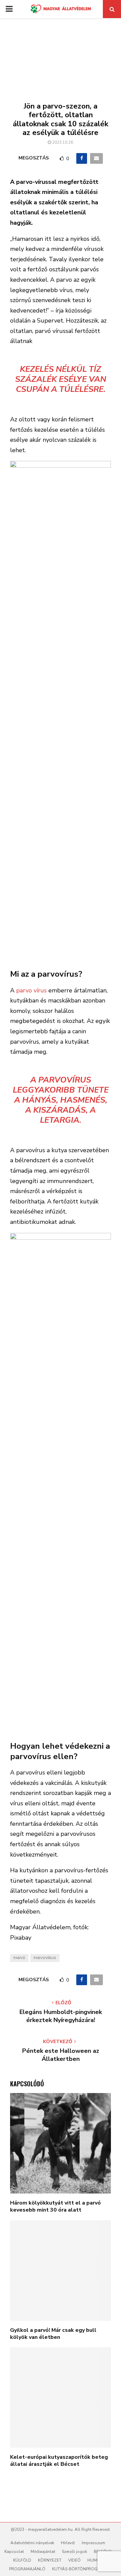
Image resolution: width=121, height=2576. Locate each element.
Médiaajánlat (43, 2552)
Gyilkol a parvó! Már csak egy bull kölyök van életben (53, 2334)
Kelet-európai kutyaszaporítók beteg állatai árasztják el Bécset (59, 2461)
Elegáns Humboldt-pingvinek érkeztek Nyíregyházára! (61, 2016)
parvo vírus (31, 990)
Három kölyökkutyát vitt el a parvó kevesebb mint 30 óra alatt (55, 2206)
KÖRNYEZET (50, 2560)
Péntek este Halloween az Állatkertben (61, 2055)
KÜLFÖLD (22, 2560)
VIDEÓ (74, 2560)
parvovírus (45, 1958)
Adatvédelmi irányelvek (32, 2543)
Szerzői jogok (74, 2552)
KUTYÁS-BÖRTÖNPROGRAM (79, 2569)
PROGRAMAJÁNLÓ (27, 2569)
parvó (19, 1958)
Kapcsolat (14, 2552)
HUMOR (95, 2560)
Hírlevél (68, 2543)
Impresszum (93, 2543)
